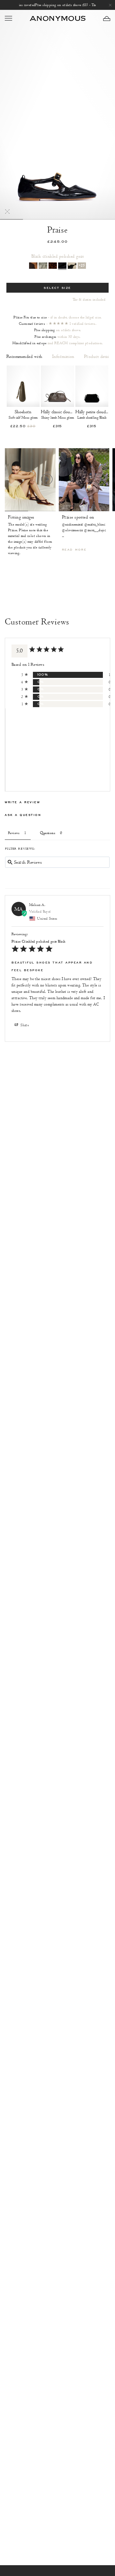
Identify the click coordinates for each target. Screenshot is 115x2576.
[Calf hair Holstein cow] (72, 266)
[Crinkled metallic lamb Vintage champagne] (43, 266)
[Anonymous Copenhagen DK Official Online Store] (57, 18)
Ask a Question (23, 815)
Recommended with (24, 357)
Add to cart (23, 415)
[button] (107, 18)
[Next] (47, 479)
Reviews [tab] (14, 833)
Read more (74, 550)
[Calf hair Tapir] (33, 266)
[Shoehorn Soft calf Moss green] (23, 386)
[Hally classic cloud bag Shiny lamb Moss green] (57, 386)
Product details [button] (98, 357)
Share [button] (24, 1025)
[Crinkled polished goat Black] (62, 266)
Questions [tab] (48, 833)
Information (63, 357)
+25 (82, 265)
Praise (57, 230)
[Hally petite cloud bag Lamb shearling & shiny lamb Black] (92, 386)
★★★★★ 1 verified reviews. (72, 324)
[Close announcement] (110, 5)
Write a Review (22, 802)
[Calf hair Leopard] (53, 266)
